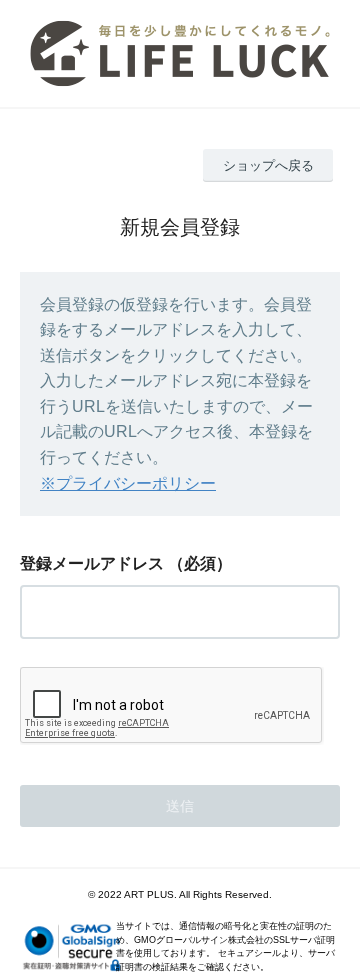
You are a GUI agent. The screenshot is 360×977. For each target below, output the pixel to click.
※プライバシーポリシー (128, 483)
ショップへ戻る (268, 165)
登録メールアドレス (92, 563)
